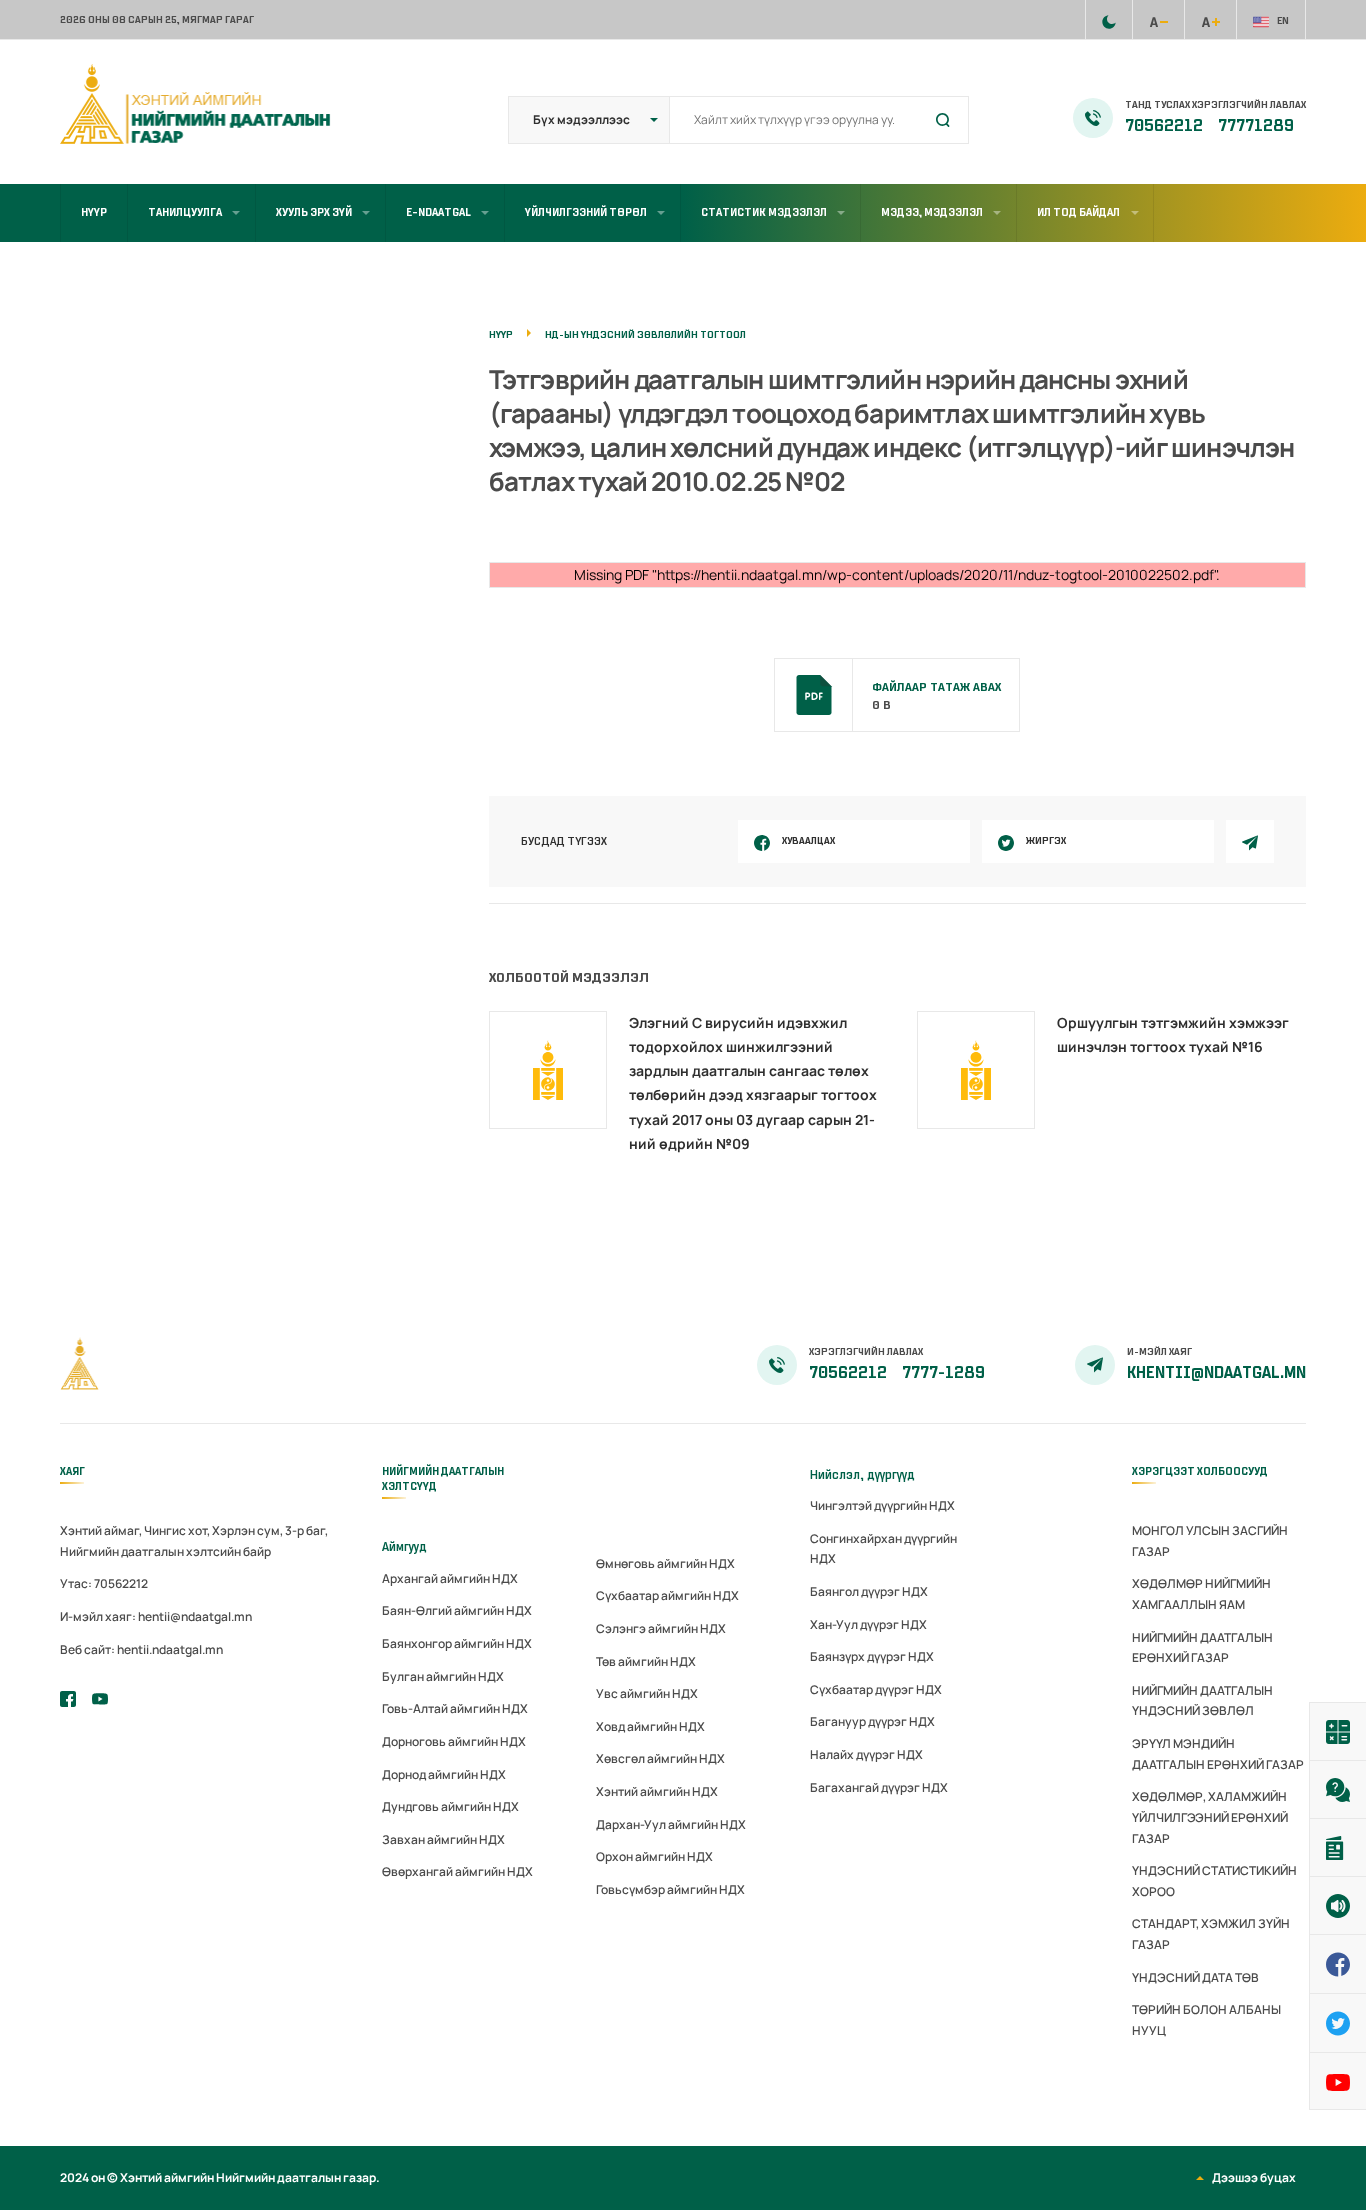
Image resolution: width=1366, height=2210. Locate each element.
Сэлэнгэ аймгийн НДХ (661, 1628)
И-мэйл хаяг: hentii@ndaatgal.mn (156, 1616)
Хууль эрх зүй (314, 212)
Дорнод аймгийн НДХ (444, 1774)
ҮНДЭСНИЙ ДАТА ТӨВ (1195, 1977)
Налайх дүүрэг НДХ (866, 1754)
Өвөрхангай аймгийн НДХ (457, 1871)
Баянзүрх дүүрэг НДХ (872, 1656)
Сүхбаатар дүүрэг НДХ (876, 1689)
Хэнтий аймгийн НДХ (657, 1791)
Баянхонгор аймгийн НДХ (457, 1643)
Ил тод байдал (1078, 212)
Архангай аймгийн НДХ (450, 1578)
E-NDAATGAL (438, 212)
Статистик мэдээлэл (764, 212)
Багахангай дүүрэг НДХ (879, 1787)
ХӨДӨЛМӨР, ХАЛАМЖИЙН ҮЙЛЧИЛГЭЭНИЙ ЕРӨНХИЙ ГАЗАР (1210, 1817)
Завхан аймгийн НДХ (443, 1839)
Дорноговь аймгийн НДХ (454, 1741)
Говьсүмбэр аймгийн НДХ (670, 1889)
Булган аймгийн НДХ (443, 1676)
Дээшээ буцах (1254, 2177)
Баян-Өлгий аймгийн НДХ (457, 1610)
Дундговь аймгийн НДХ (450, 1806)
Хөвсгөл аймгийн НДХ (660, 1758)
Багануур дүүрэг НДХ (872, 1721)
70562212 (1165, 126)
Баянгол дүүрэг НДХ (869, 1591)
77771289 (1256, 126)
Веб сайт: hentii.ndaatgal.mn (141, 1649)
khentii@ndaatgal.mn (1216, 1373)
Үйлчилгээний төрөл (586, 212)
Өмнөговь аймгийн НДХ (665, 1563)
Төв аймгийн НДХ (646, 1661)
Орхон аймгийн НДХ (654, 1856)
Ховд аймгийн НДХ (650, 1726)
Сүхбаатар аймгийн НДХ (667, 1595)
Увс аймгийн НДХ (647, 1693)
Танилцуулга (185, 212)
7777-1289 (943, 1373)
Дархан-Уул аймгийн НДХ (671, 1824)
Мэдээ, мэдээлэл (932, 212)
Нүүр (94, 212)
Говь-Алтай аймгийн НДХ (455, 1708)
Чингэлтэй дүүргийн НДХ (882, 1505)
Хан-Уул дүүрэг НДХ (868, 1624)
